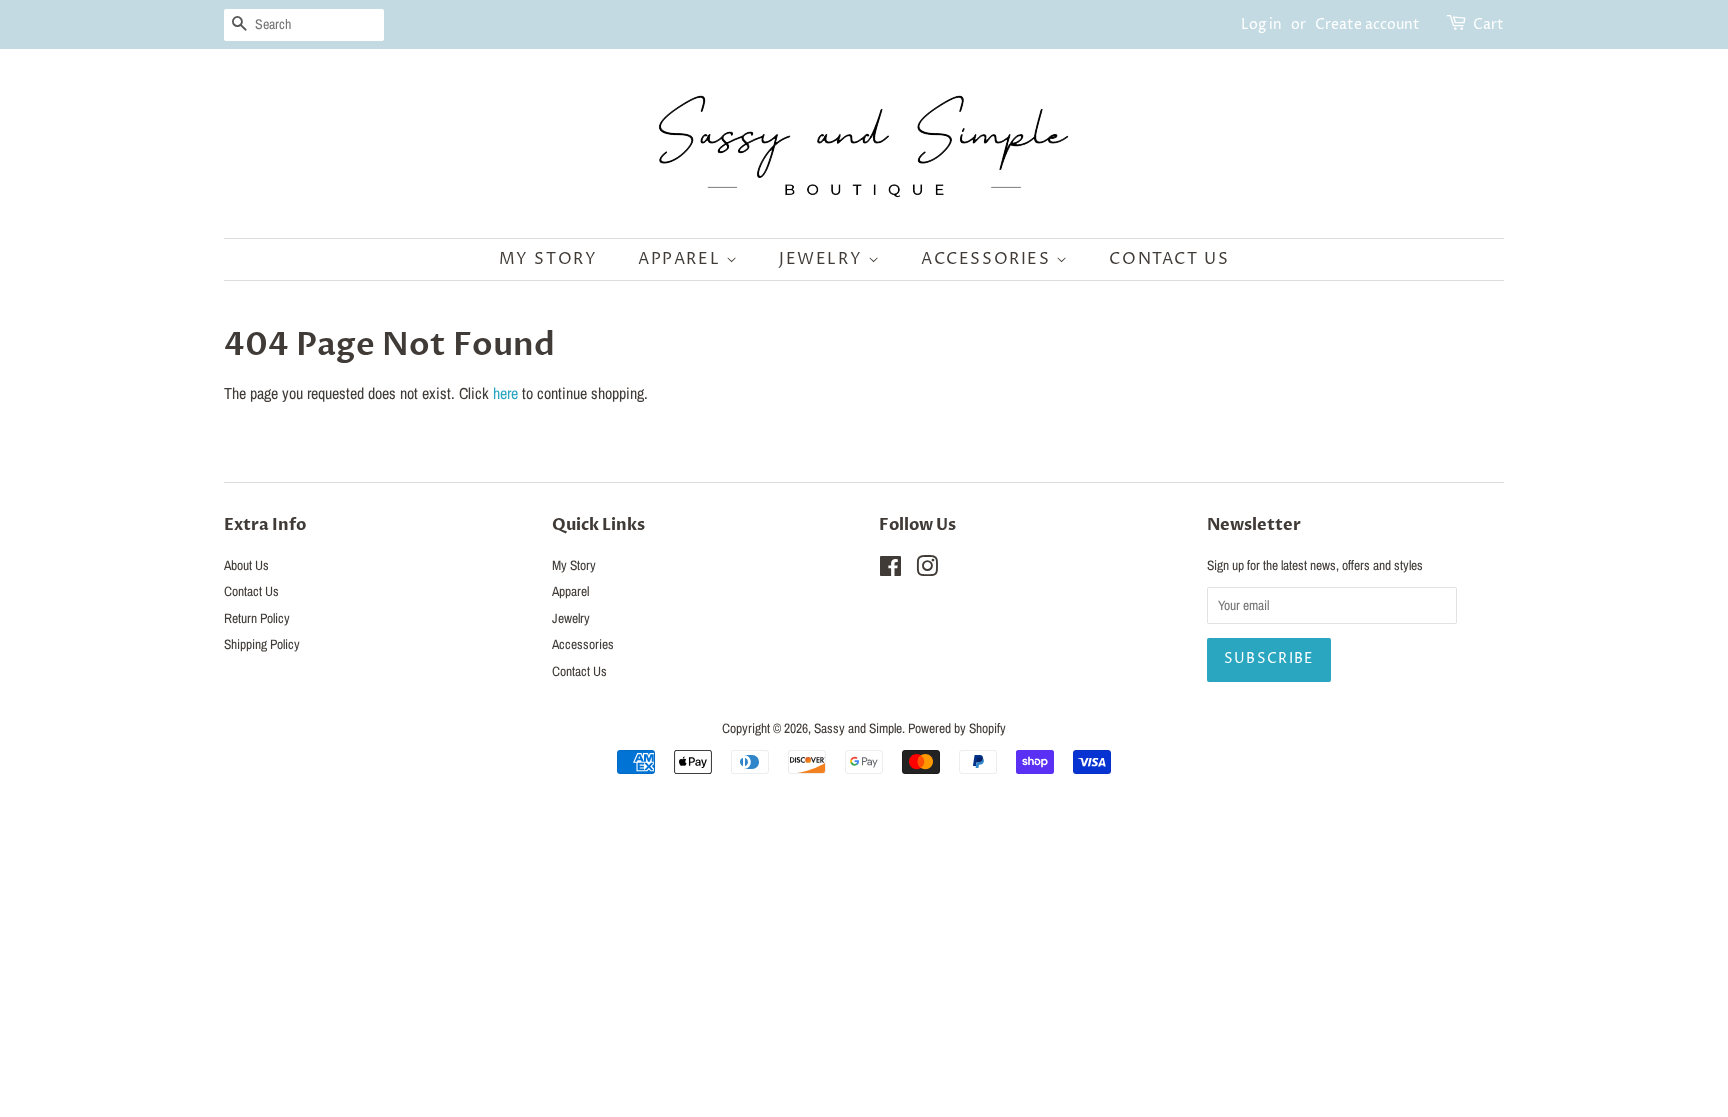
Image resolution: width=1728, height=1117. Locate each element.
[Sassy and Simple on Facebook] (890, 570)
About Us (246, 565)
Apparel (682, 259)
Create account (1367, 24)
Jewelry (823, 259)
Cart (1488, 24)
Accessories (988, 259)
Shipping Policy (262, 644)
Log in (1261, 24)
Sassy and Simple (858, 728)
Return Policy (257, 618)
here (505, 393)
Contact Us (1169, 259)
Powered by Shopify (957, 728)
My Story (548, 259)
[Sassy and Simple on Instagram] (927, 570)
